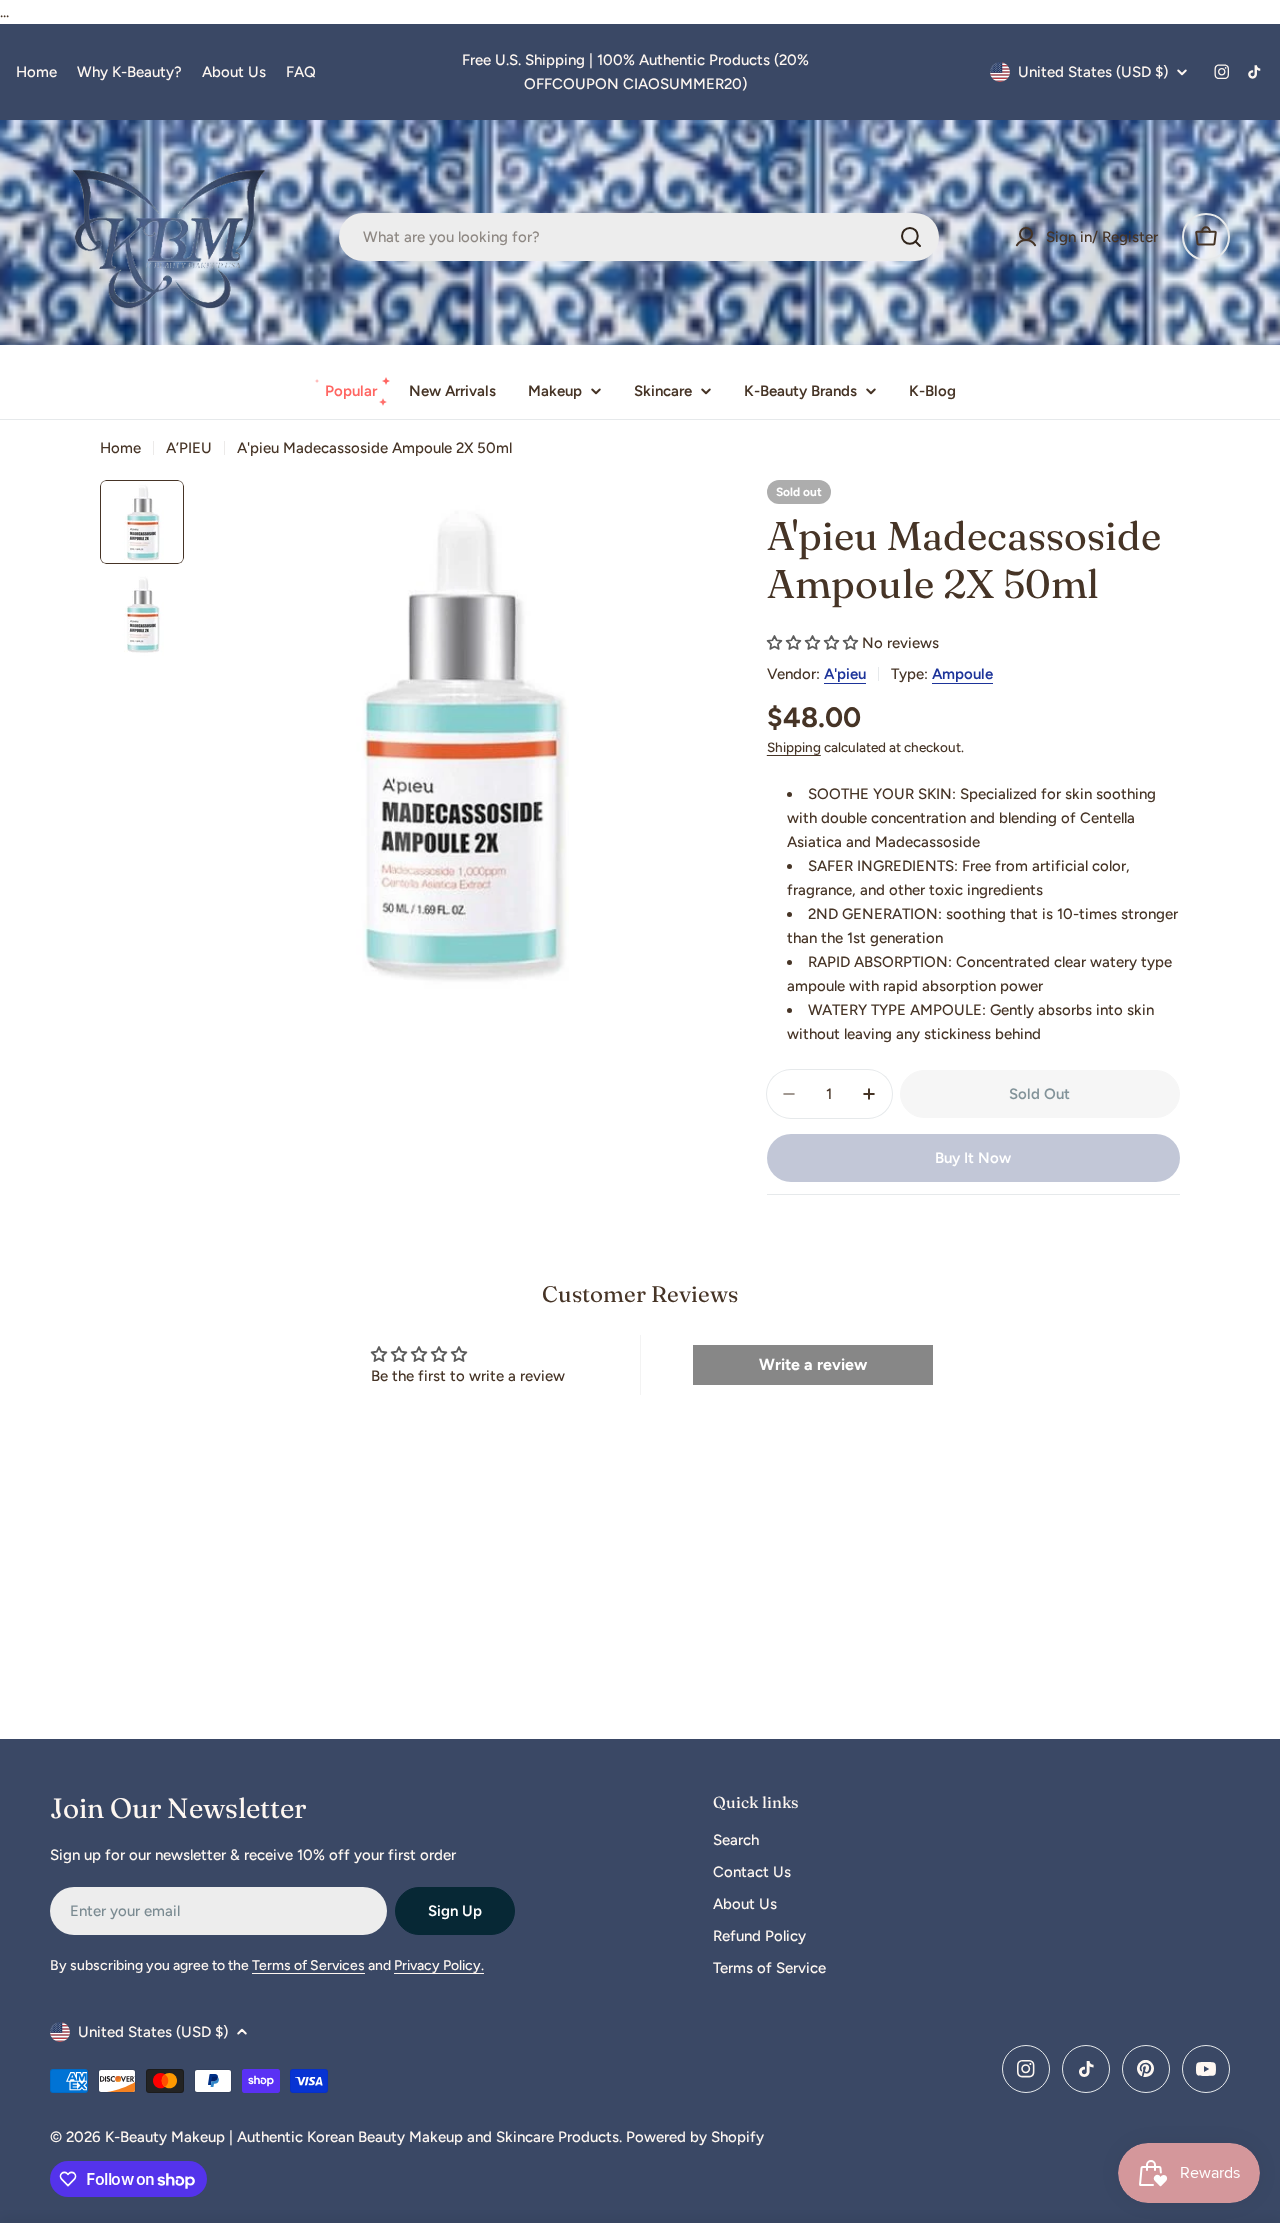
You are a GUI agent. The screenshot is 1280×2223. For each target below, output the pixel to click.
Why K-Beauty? (129, 72)
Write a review (813, 1364)
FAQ (301, 72)
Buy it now (973, 1158)
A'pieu (845, 674)
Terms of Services (308, 1965)
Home (36, 72)
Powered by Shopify (695, 2137)
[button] (812, 643)
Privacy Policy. (439, 1965)
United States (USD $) (1093, 72)
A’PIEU (189, 448)
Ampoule (962, 674)
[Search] (911, 237)
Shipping (794, 747)
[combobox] (639, 237)
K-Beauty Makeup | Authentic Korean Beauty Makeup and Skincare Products (362, 2137)
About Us (234, 72)
